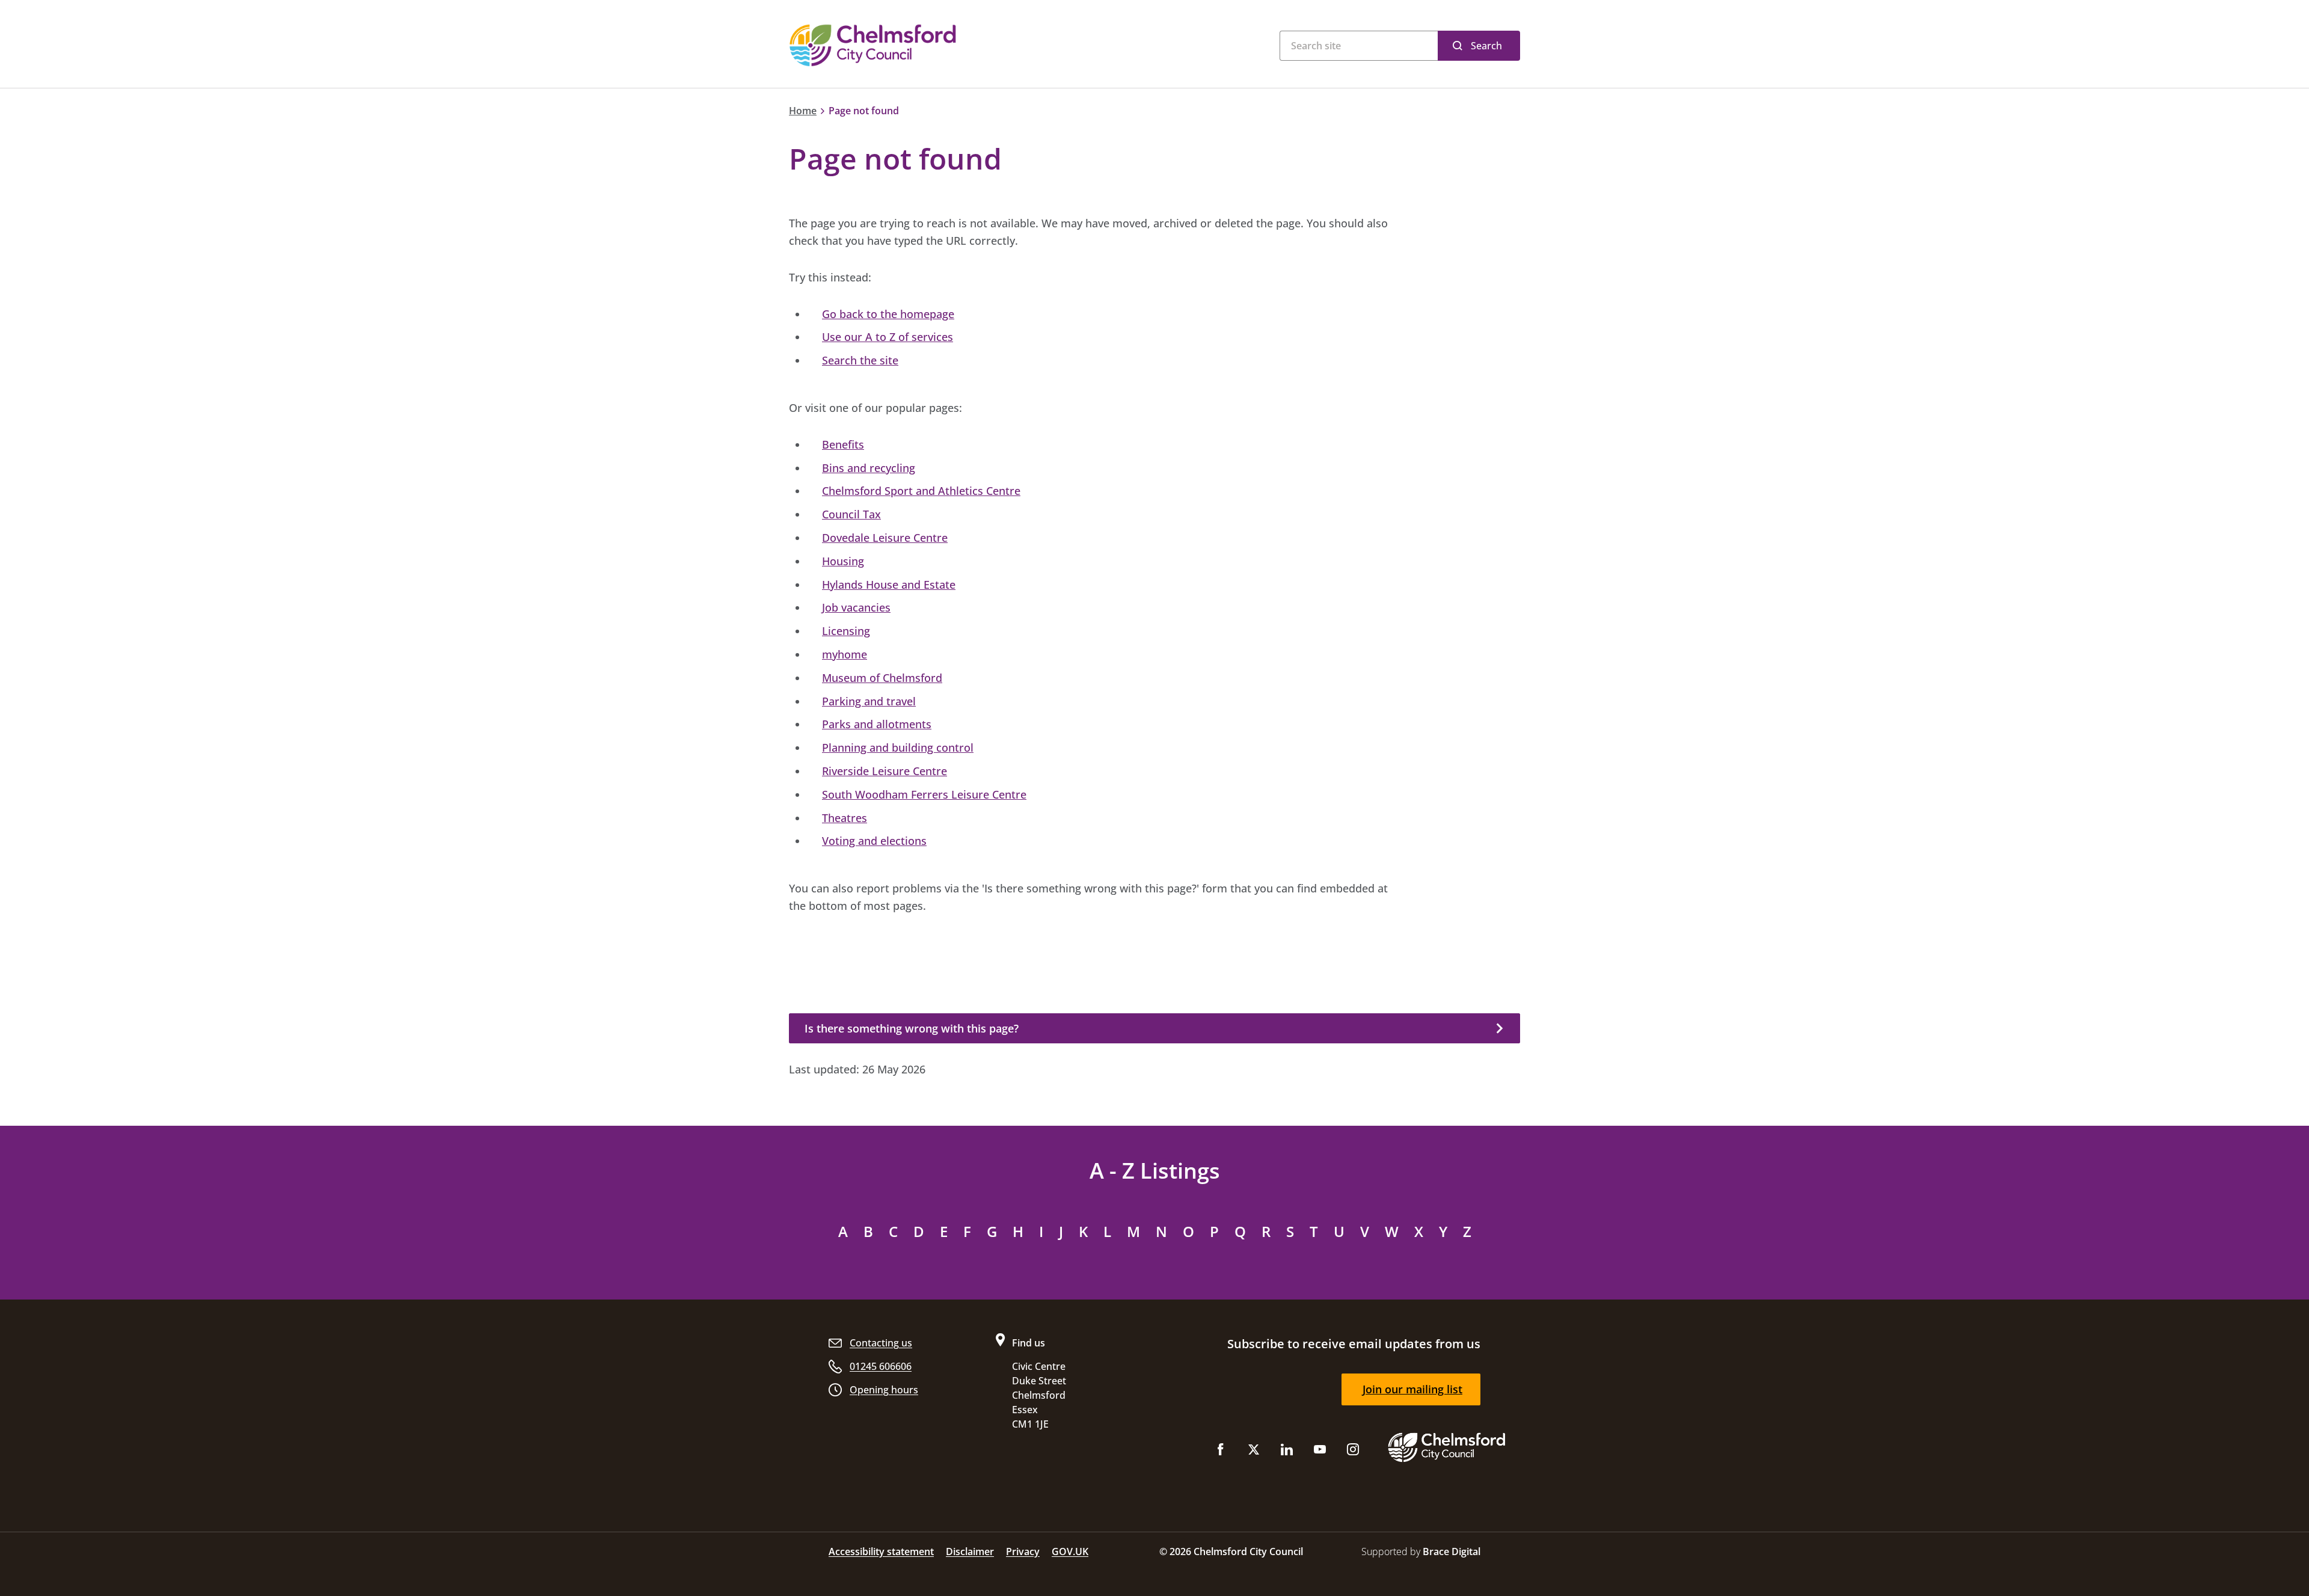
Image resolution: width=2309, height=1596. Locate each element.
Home (803, 111)
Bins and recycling (869, 468)
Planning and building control (898, 747)
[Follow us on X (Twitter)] (1254, 1452)
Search (1486, 46)
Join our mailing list (1412, 1389)
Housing (843, 561)
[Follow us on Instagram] (1353, 1452)
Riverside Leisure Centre (885, 771)
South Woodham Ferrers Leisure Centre (924, 794)
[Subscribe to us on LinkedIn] (1287, 1452)
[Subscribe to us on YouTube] (1320, 1452)
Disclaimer (970, 1551)
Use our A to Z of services (888, 337)
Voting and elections (874, 841)
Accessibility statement (881, 1551)
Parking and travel (869, 701)
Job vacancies (856, 607)
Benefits (843, 444)
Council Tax (851, 514)
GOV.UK (1070, 1551)
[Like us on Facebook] (1221, 1452)
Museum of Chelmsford (882, 678)
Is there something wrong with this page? (912, 1028)
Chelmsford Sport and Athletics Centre (921, 491)
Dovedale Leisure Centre (885, 538)
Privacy (1023, 1551)
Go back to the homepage (888, 314)
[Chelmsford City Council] (938, 45)
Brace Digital (1452, 1551)
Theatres (845, 818)
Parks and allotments (877, 724)
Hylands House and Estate (889, 585)
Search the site (860, 360)
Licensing (846, 631)
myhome (845, 654)
